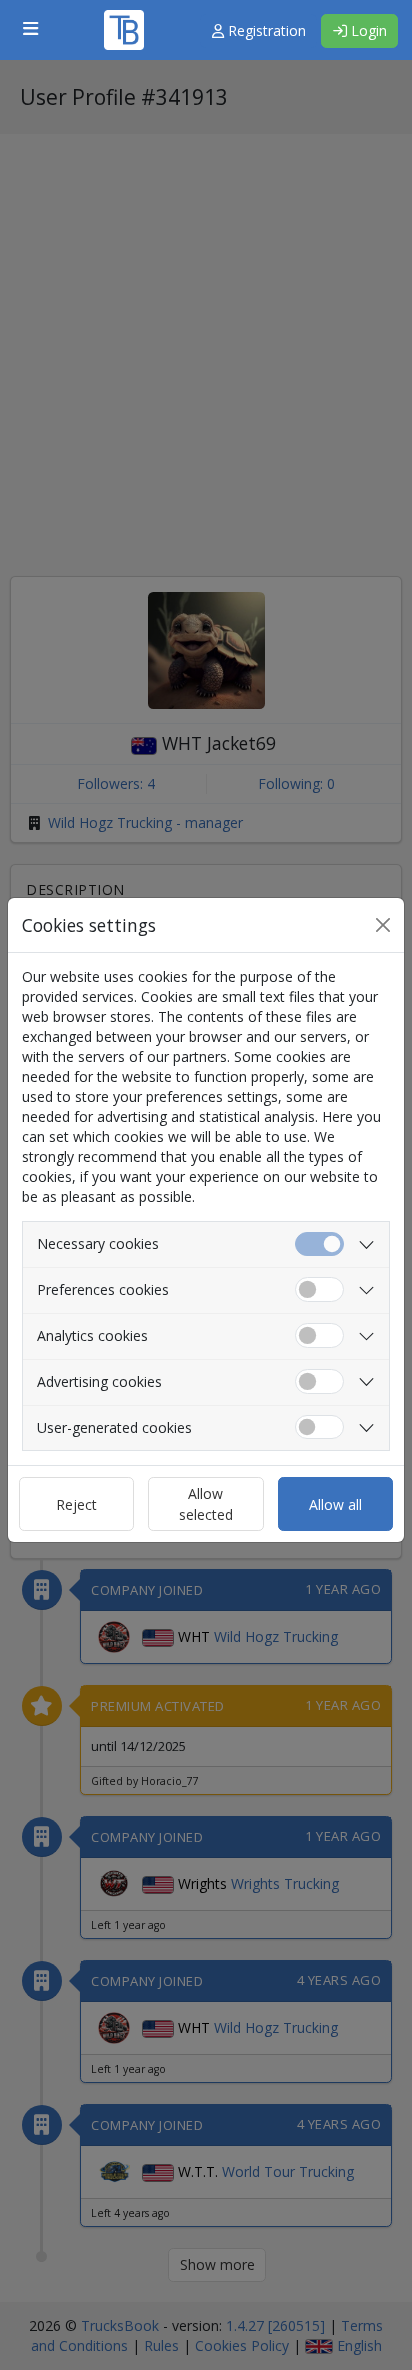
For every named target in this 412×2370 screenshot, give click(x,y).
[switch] (319, 1289)
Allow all (335, 1504)
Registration (265, 30)
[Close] (383, 925)
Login (367, 30)
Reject (76, 1504)
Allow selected (206, 1504)
